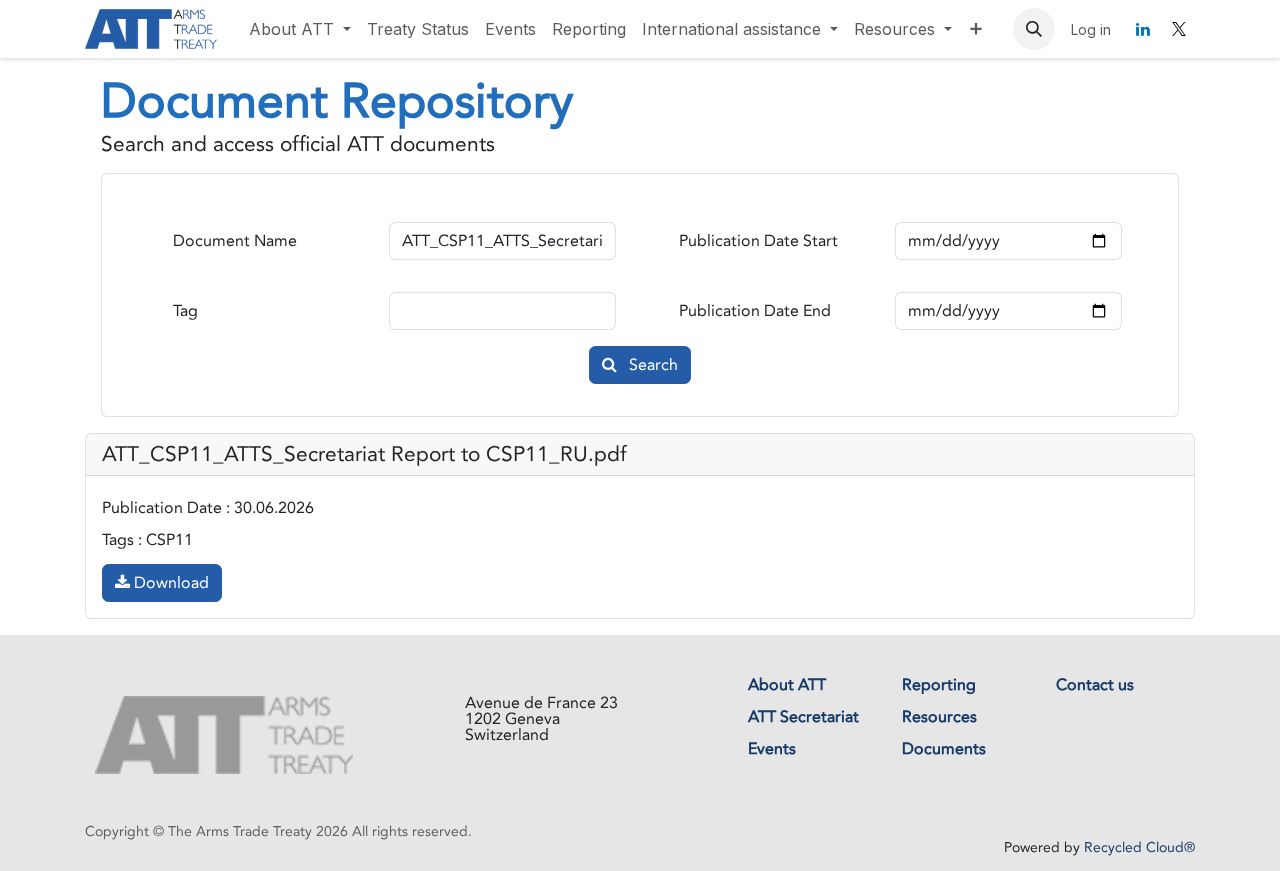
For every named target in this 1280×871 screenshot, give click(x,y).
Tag (185, 311)
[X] (1179, 29)
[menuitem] (300, 29)
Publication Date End (755, 311)
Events (772, 749)
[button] (1034, 29)
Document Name (235, 241)
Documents (944, 749)
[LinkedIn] (1143, 29)
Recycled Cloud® (1139, 847)
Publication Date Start (758, 241)
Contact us (1095, 685)
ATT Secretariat (803, 717)
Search (651, 365)
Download (169, 583)
